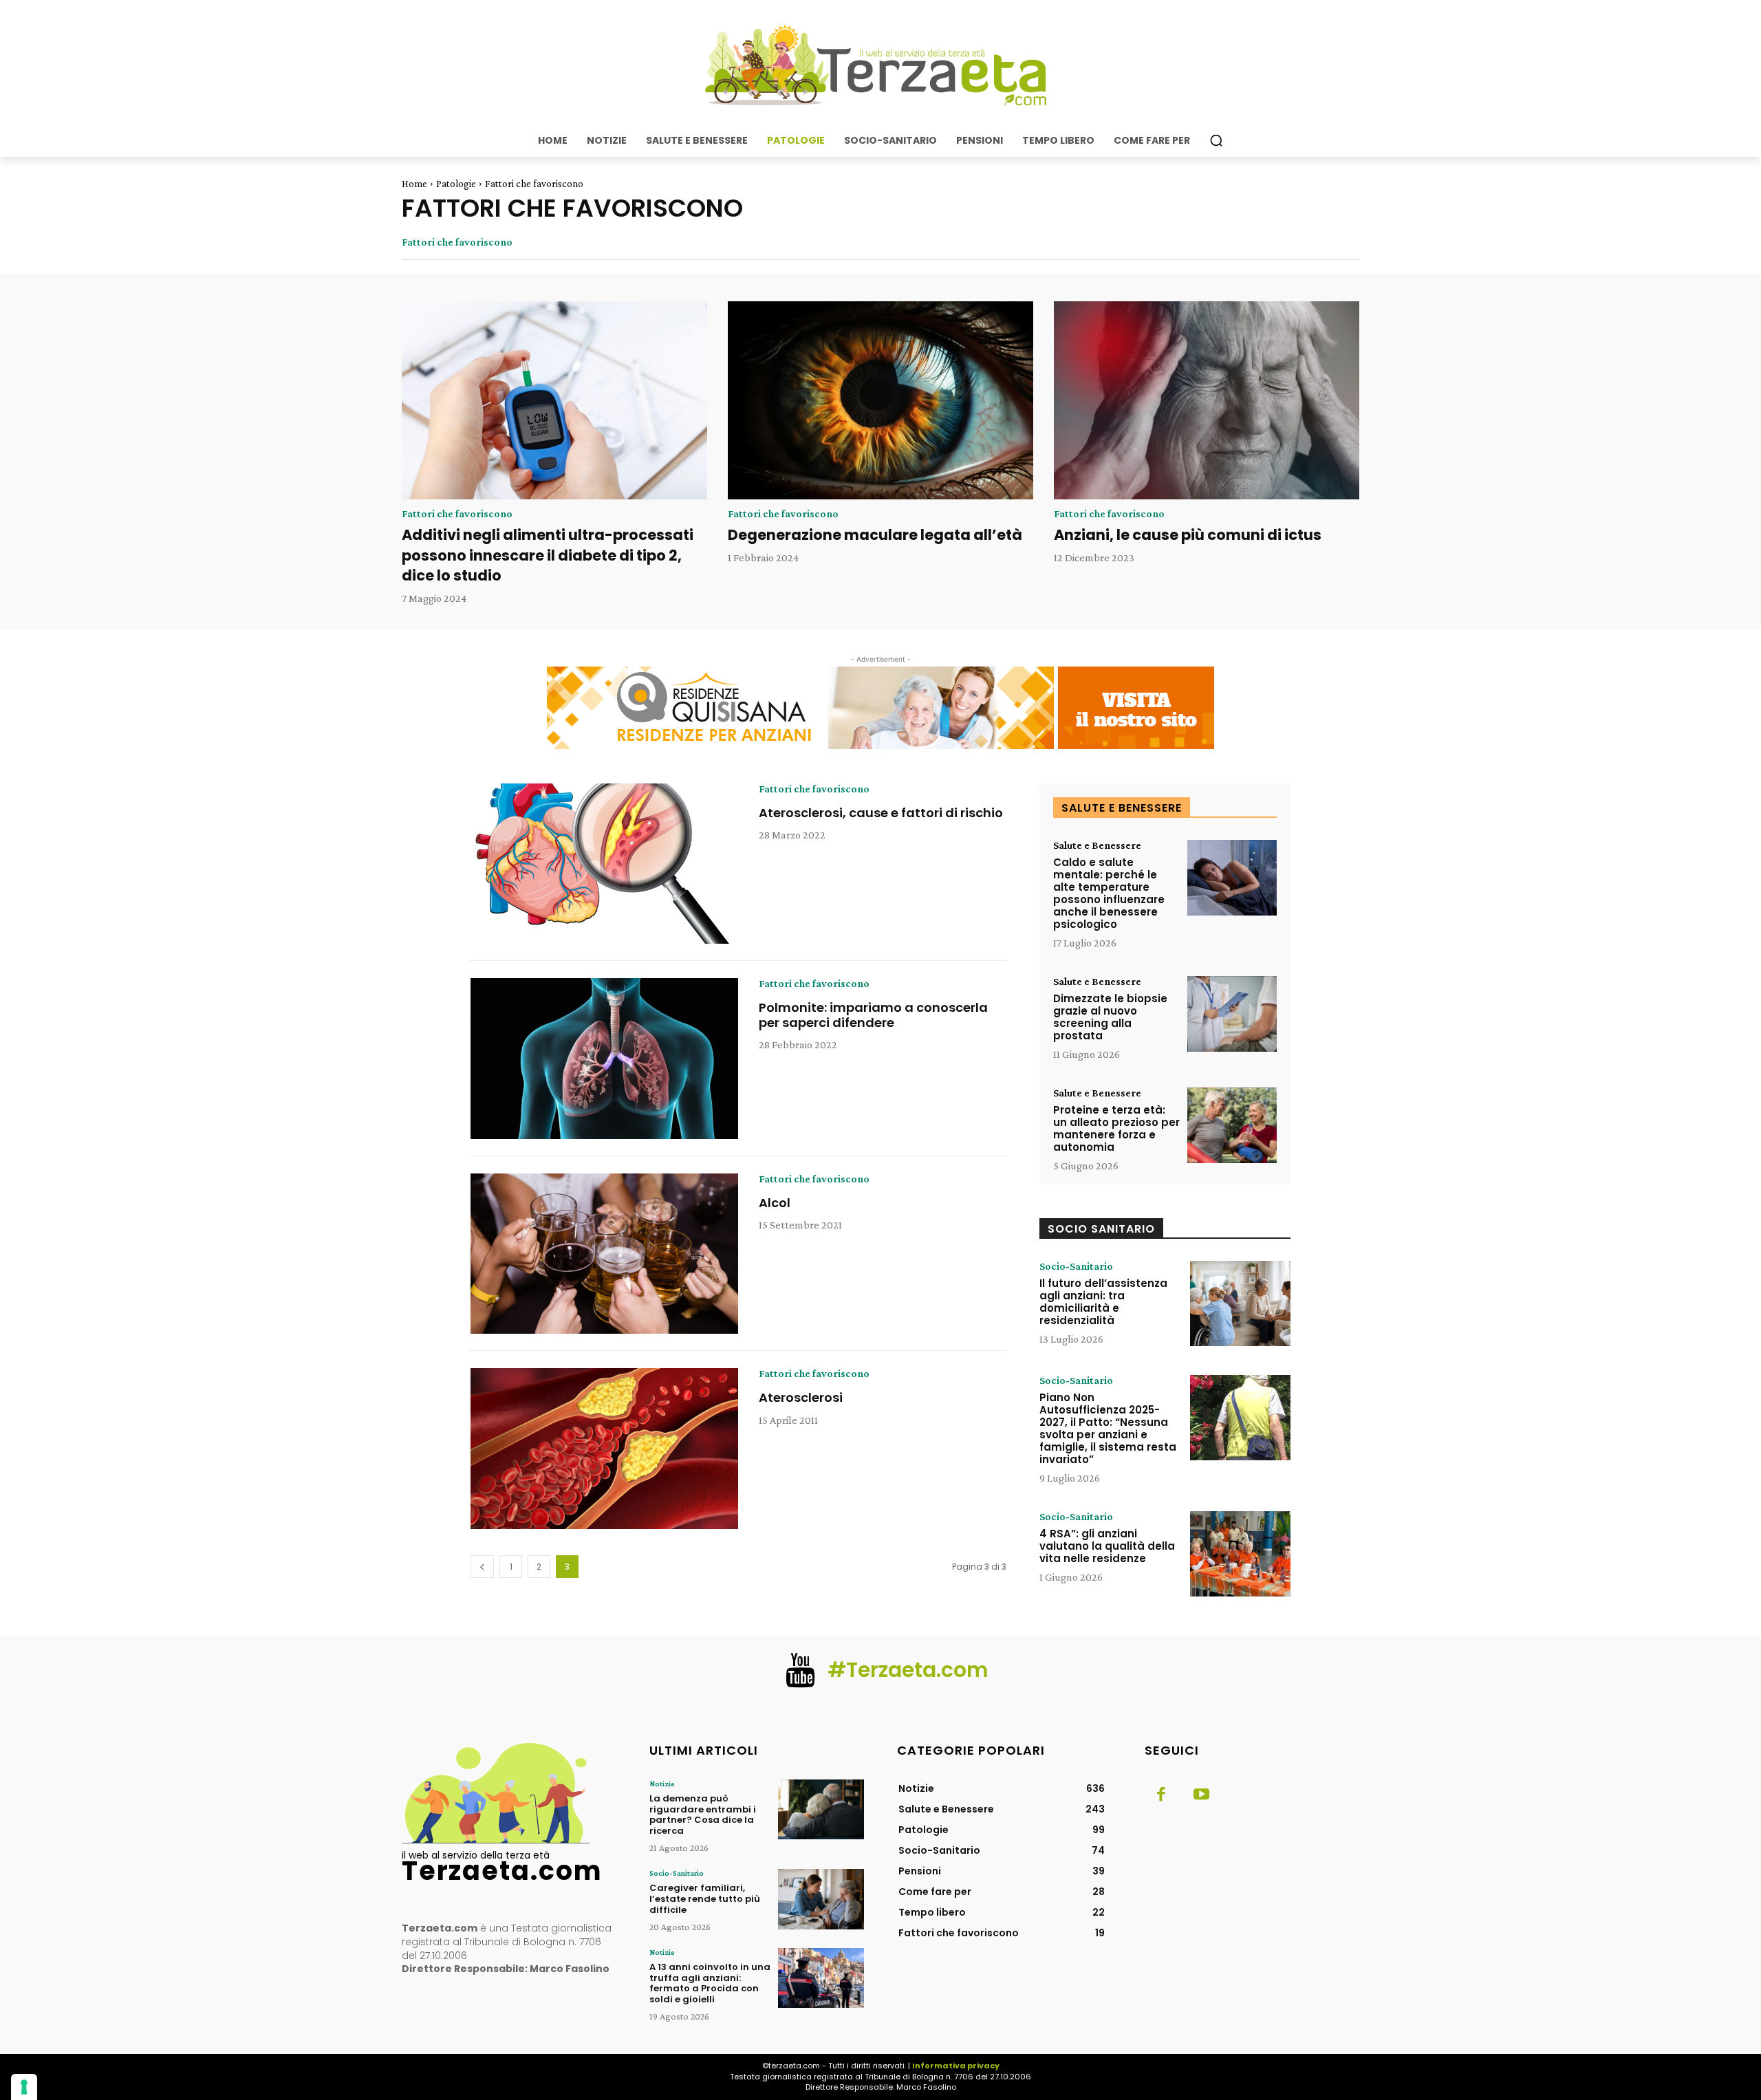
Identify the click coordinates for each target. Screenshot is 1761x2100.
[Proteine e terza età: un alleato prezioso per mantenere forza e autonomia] (1232, 1126)
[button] (1216, 140)
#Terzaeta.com (908, 1670)
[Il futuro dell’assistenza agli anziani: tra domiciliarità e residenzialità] (1240, 1303)
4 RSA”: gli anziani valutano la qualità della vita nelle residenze (1107, 1546)
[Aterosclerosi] (604, 1449)
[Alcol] (604, 1254)
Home (414, 184)
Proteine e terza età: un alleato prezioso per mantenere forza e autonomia (1116, 1128)
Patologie (456, 184)
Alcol (775, 1203)
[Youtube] (1201, 1795)
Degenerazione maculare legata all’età (875, 535)
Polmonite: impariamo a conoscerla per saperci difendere (873, 1015)
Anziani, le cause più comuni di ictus (1188, 535)
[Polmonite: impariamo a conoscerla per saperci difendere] (604, 1059)
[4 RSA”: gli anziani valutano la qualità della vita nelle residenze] (1240, 1554)
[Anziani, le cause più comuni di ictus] (1207, 401)
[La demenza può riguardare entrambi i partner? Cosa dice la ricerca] (821, 1809)
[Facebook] (1161, 1795)
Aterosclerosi (801, 1397)
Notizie (662, 1784)
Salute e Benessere (1097, 845)
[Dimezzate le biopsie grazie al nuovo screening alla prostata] (1232, 1014)
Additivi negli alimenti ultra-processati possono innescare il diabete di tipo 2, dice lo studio (548, 555)
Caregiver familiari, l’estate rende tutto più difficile (705, 1898)
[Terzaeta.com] (880, 65)
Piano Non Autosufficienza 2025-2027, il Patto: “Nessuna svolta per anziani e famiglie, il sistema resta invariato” (1108, 1428)
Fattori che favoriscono (457, 242)
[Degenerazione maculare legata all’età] (880, 401)
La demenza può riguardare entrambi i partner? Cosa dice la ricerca (703, 1815)
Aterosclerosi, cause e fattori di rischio (881, 813)
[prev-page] (482, 1567)
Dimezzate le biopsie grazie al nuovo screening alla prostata (1110, 1017)
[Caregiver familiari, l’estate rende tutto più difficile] (821, 1899)
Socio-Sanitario (1076, 1266)
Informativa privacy (956, 2066)
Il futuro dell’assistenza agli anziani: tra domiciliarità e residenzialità (1103, 1302)
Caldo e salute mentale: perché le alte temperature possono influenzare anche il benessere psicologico (1109, 893)
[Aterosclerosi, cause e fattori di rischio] (604, 864)
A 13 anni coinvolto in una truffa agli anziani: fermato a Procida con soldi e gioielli (710, 1983)
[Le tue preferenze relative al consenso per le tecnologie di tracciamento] (24, 2087)
